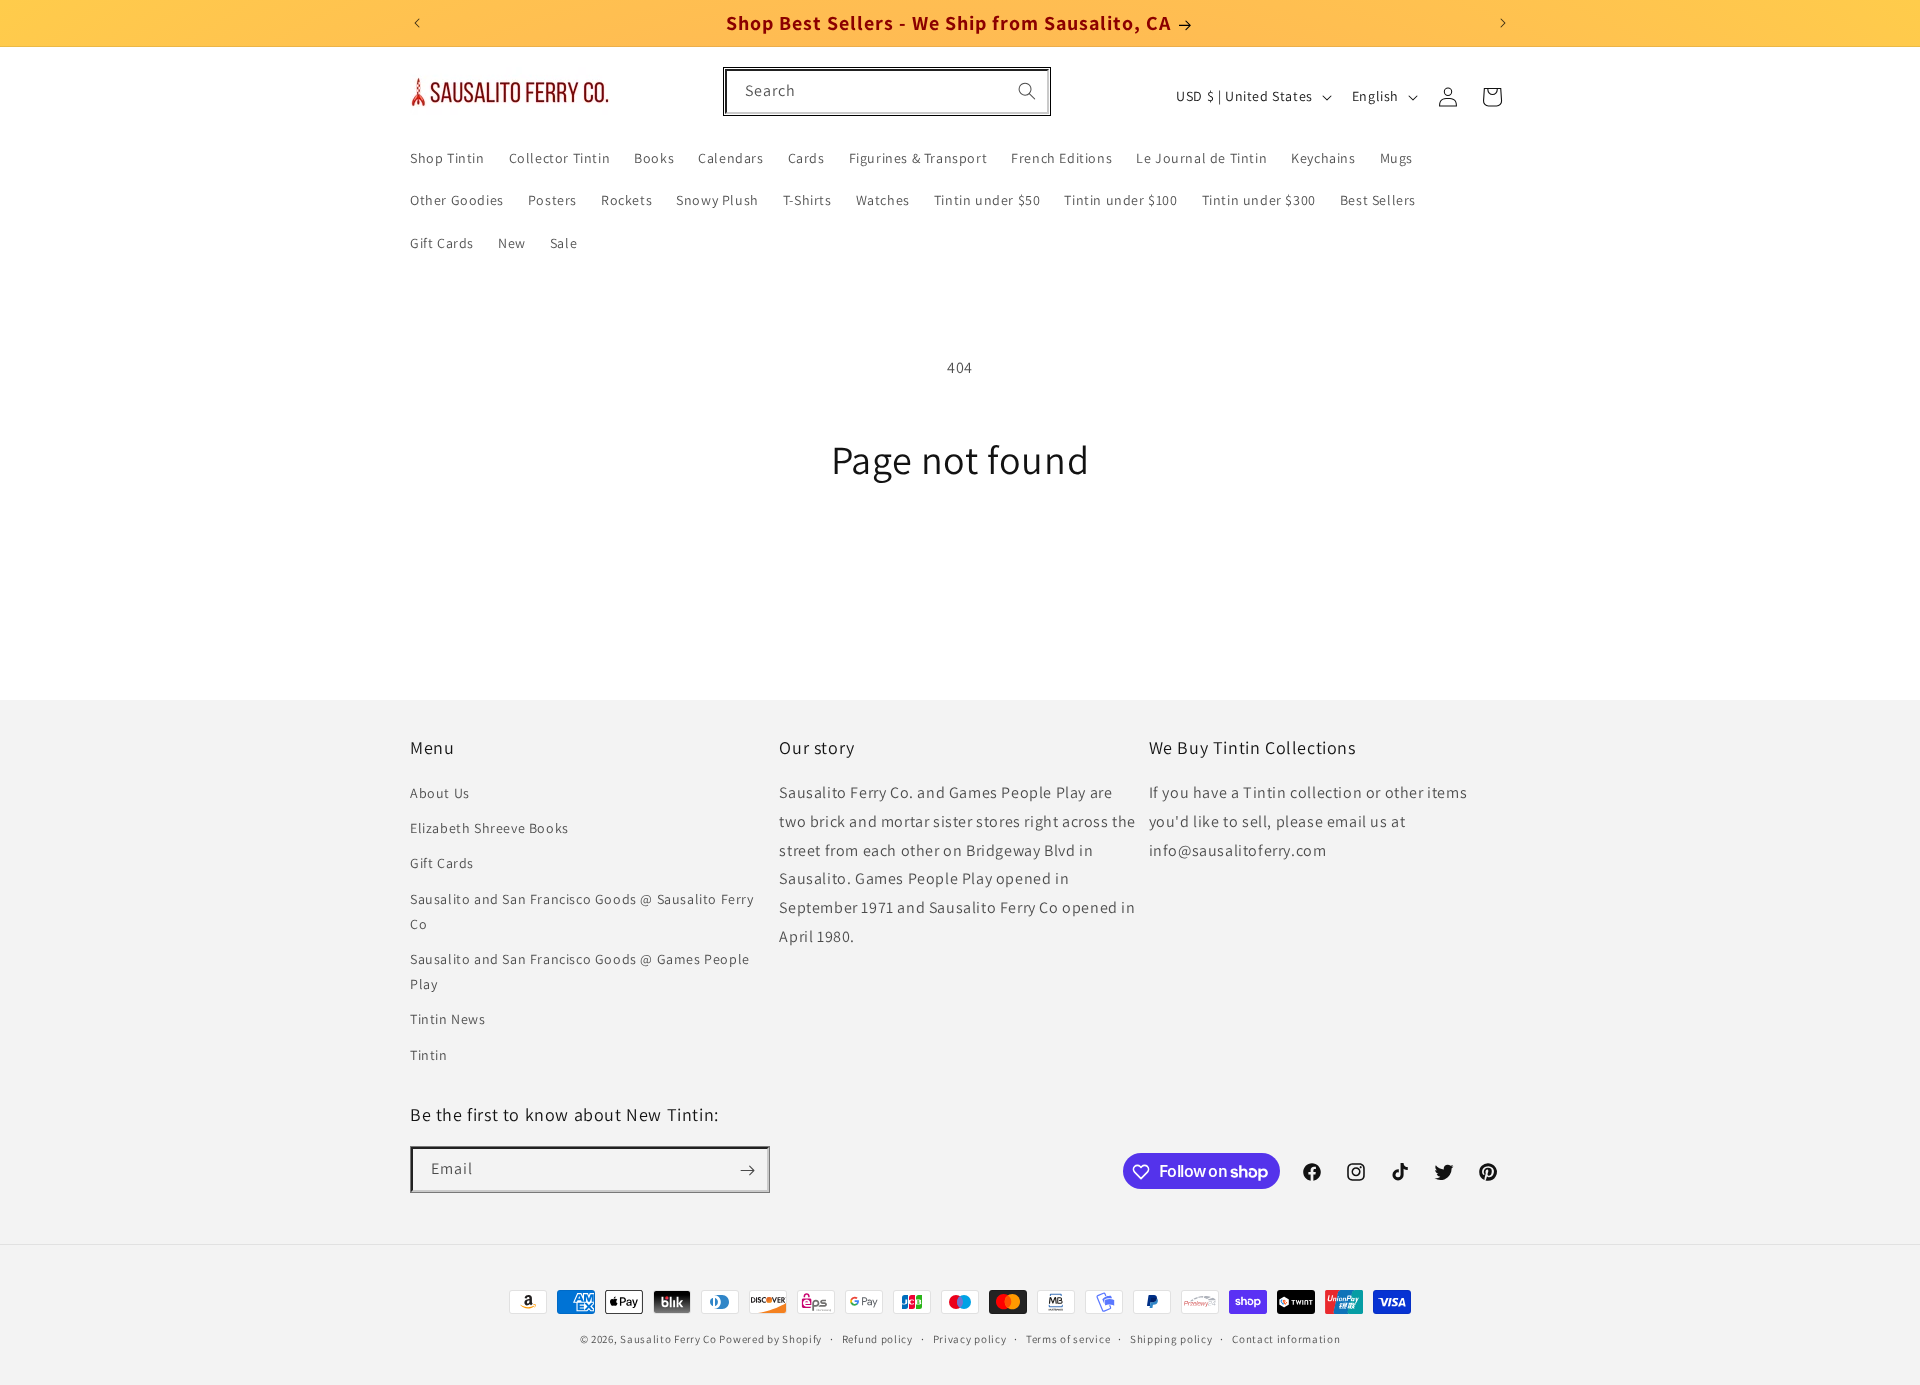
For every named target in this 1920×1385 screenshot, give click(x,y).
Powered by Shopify (770, 1339)
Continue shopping (960, 557)
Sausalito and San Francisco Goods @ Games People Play (580, 971)
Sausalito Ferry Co (668, 1339)
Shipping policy (1171, 1338)
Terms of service (1068, 1338)
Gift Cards (442, 864)
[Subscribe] (747, 1170)
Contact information (1286, 1338)
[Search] (1027, 91)
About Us (440, 794)
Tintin (429, 1055)
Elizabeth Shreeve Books (489, 829)
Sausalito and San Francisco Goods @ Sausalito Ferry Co (582, 911)
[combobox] (887, 91)
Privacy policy (970, 1338)
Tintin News (448, 1020)
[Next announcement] (1503, 23)
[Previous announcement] (417, 23)
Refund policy (877, 1338)
